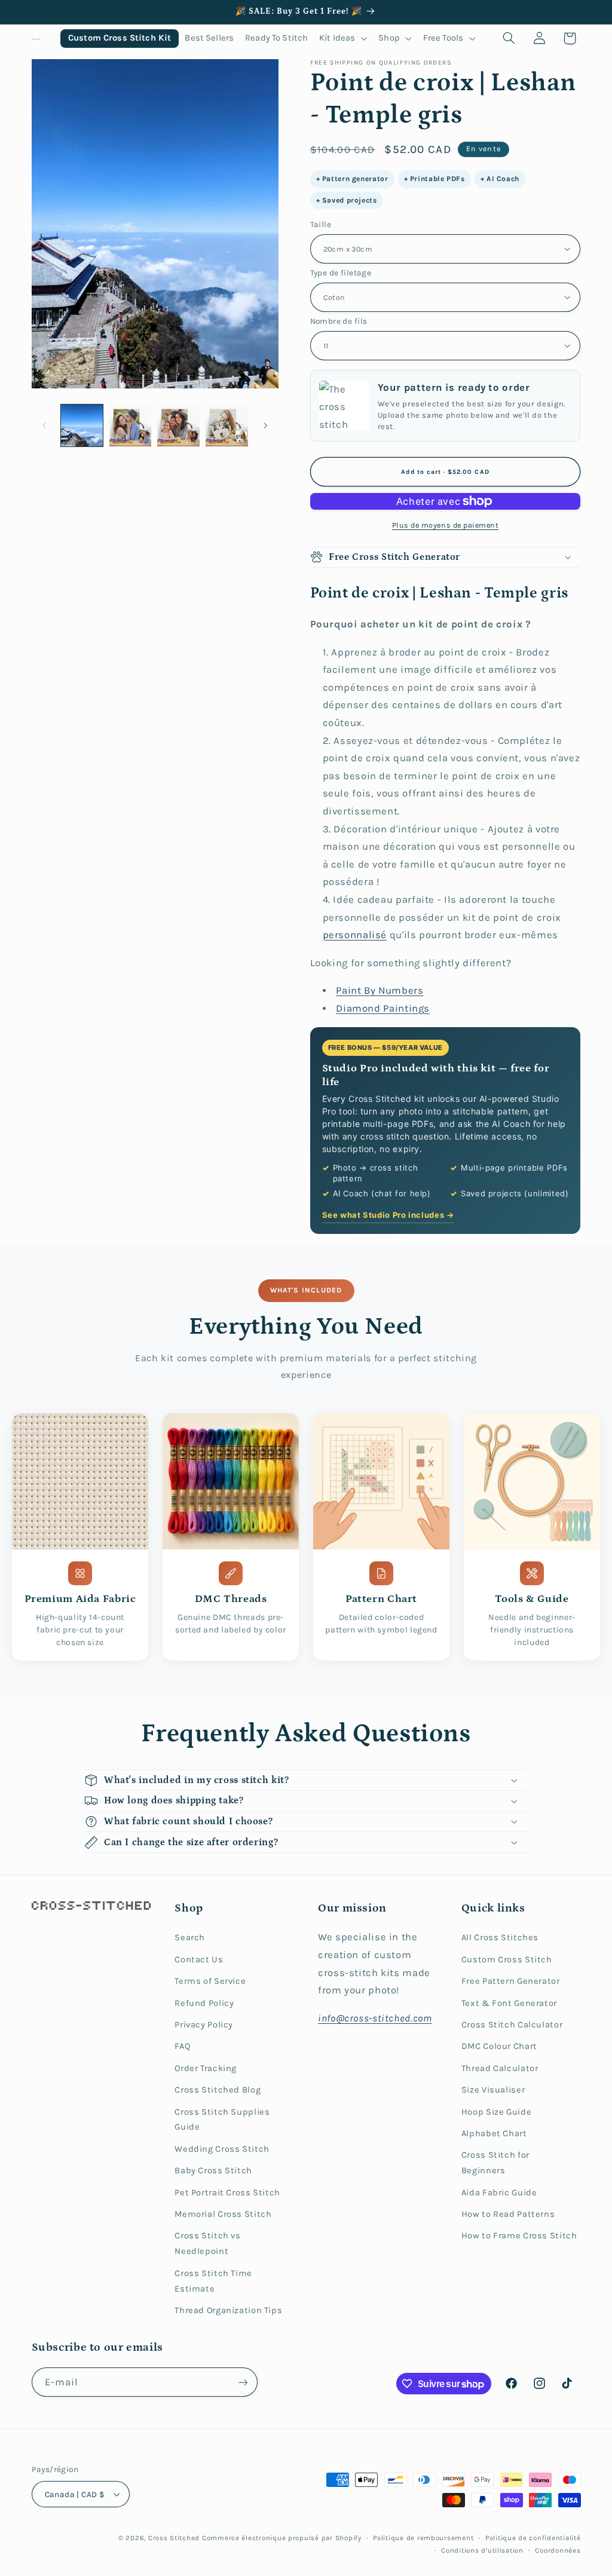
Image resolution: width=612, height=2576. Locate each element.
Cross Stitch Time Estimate (213, 2281)
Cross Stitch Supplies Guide (222, 2120)
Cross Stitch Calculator (512, 2025)
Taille (321, 224)
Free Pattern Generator (511, 1981)
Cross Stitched (174, 2538)
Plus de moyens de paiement (446, 525)
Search (190, 1938)
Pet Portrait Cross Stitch (227, 2193)
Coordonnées (558, 2550)
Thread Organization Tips (228, 2310)
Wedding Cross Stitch (222, 2149)
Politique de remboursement (423, 2538)
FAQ (183, 2046)
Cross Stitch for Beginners (495, 2163)
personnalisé (355, 935)
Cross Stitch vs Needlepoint (207, 2243)
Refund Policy (204, 2003)
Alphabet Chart (494, 2134)
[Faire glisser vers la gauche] (45, 425)
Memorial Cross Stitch (223, 2214)
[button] (343, 39)
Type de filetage (341, 272)
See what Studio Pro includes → (388, 1215)
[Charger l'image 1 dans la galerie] (82, 425)
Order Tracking (206, 2068)
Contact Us (199, 1960)
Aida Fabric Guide (499, 2193)
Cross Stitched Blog (218, 2090)
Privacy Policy (204, 2025)
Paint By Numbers (380, 990)
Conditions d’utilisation (482, 2550)
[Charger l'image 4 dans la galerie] (227, 425)
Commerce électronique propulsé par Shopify (282, 2538)
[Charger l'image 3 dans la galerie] (178, 425)
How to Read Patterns (508, 2214)
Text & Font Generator (509, 2003)
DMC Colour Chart (499, 2046)
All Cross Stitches (500, 1938)
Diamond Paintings (383, 1008)
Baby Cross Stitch (213, 2171)
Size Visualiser (493, 2090)
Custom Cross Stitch (507, 1960)
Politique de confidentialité (533, 2538)
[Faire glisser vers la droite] (265, 425)
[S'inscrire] (243, 2382)
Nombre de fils (339, 321)
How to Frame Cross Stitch (519, 2236)
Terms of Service (210, 1981)
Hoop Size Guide (496, 2112)
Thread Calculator (500, 2068)
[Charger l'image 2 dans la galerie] (130, 425)
